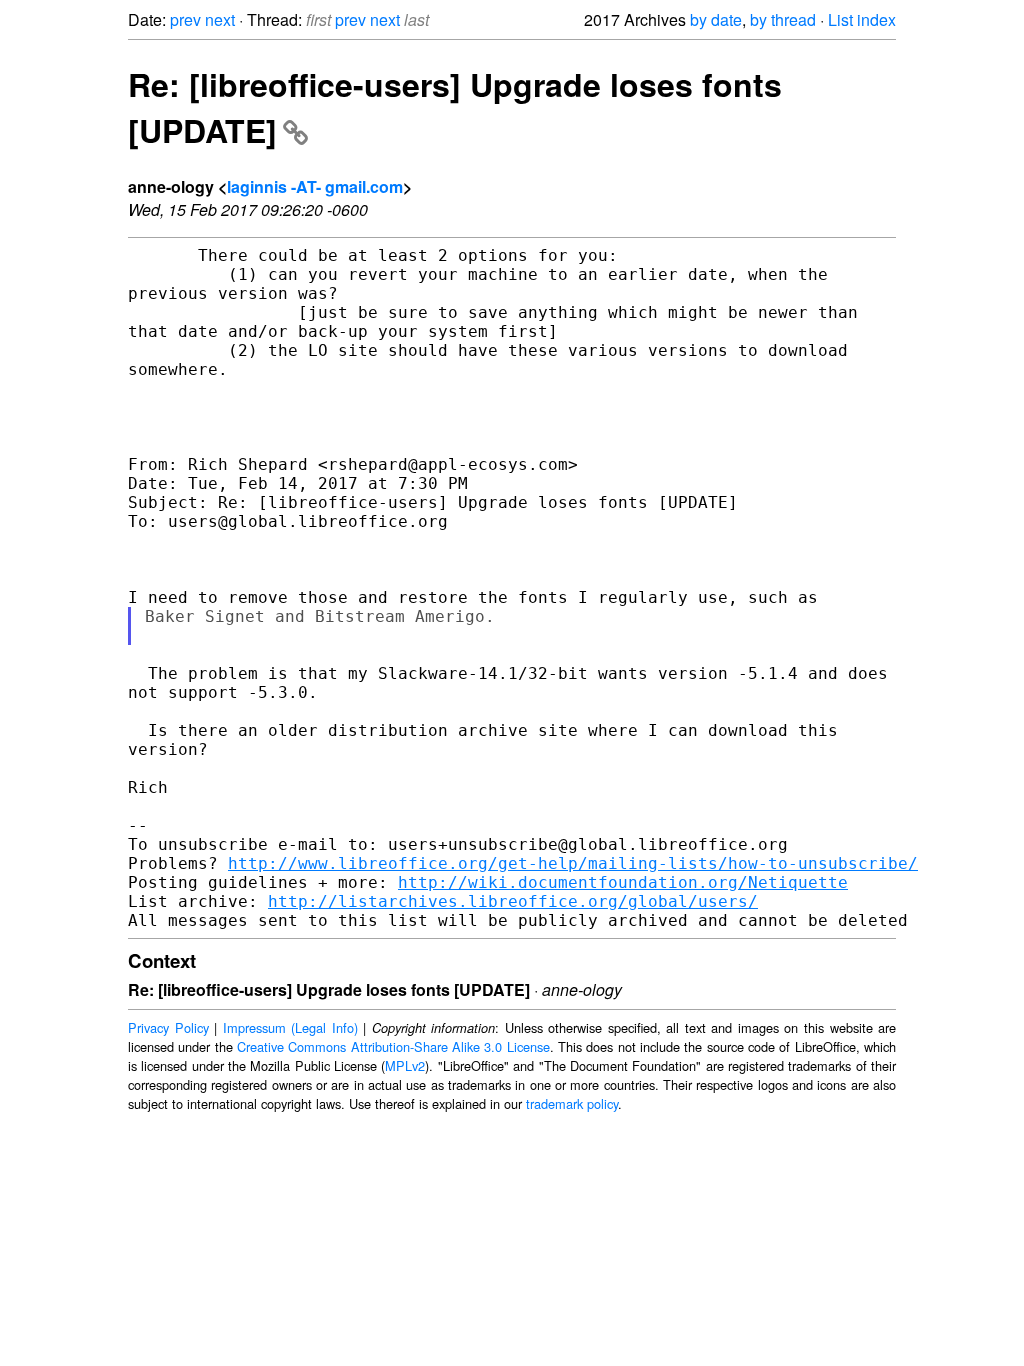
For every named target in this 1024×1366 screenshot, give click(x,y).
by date (716, 19)
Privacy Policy (168, 1027)
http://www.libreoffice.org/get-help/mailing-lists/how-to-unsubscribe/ (573, 863)
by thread (783, 19)
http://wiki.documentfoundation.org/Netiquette (623, 882)
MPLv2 (405, 1065)
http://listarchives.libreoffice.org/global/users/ (513, 901)
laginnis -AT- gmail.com (315, 186)
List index (862, 19)
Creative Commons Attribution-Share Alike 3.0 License (393, 1046)
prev (185, 19)
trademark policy (572, 1103)
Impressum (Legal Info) (290, 1027)
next (220, 19)
